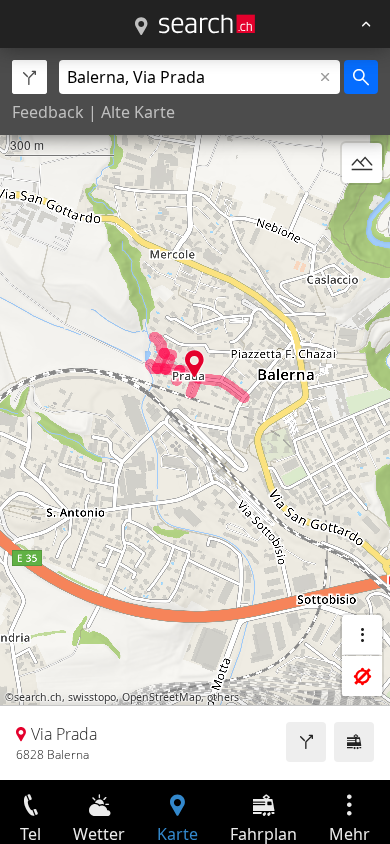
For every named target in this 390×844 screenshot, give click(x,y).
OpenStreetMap (161, 697)
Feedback (48, 112)
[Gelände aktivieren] (362, 163)
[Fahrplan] (354, 742)
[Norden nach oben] (362, 211)
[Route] (306, 742)
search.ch (38, 697)
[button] (194, 363)
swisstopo (92, 697)
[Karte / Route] (141, 27)
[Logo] (207, 24)
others (223, 697)
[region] (195, 414)
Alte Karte (138, 112)
